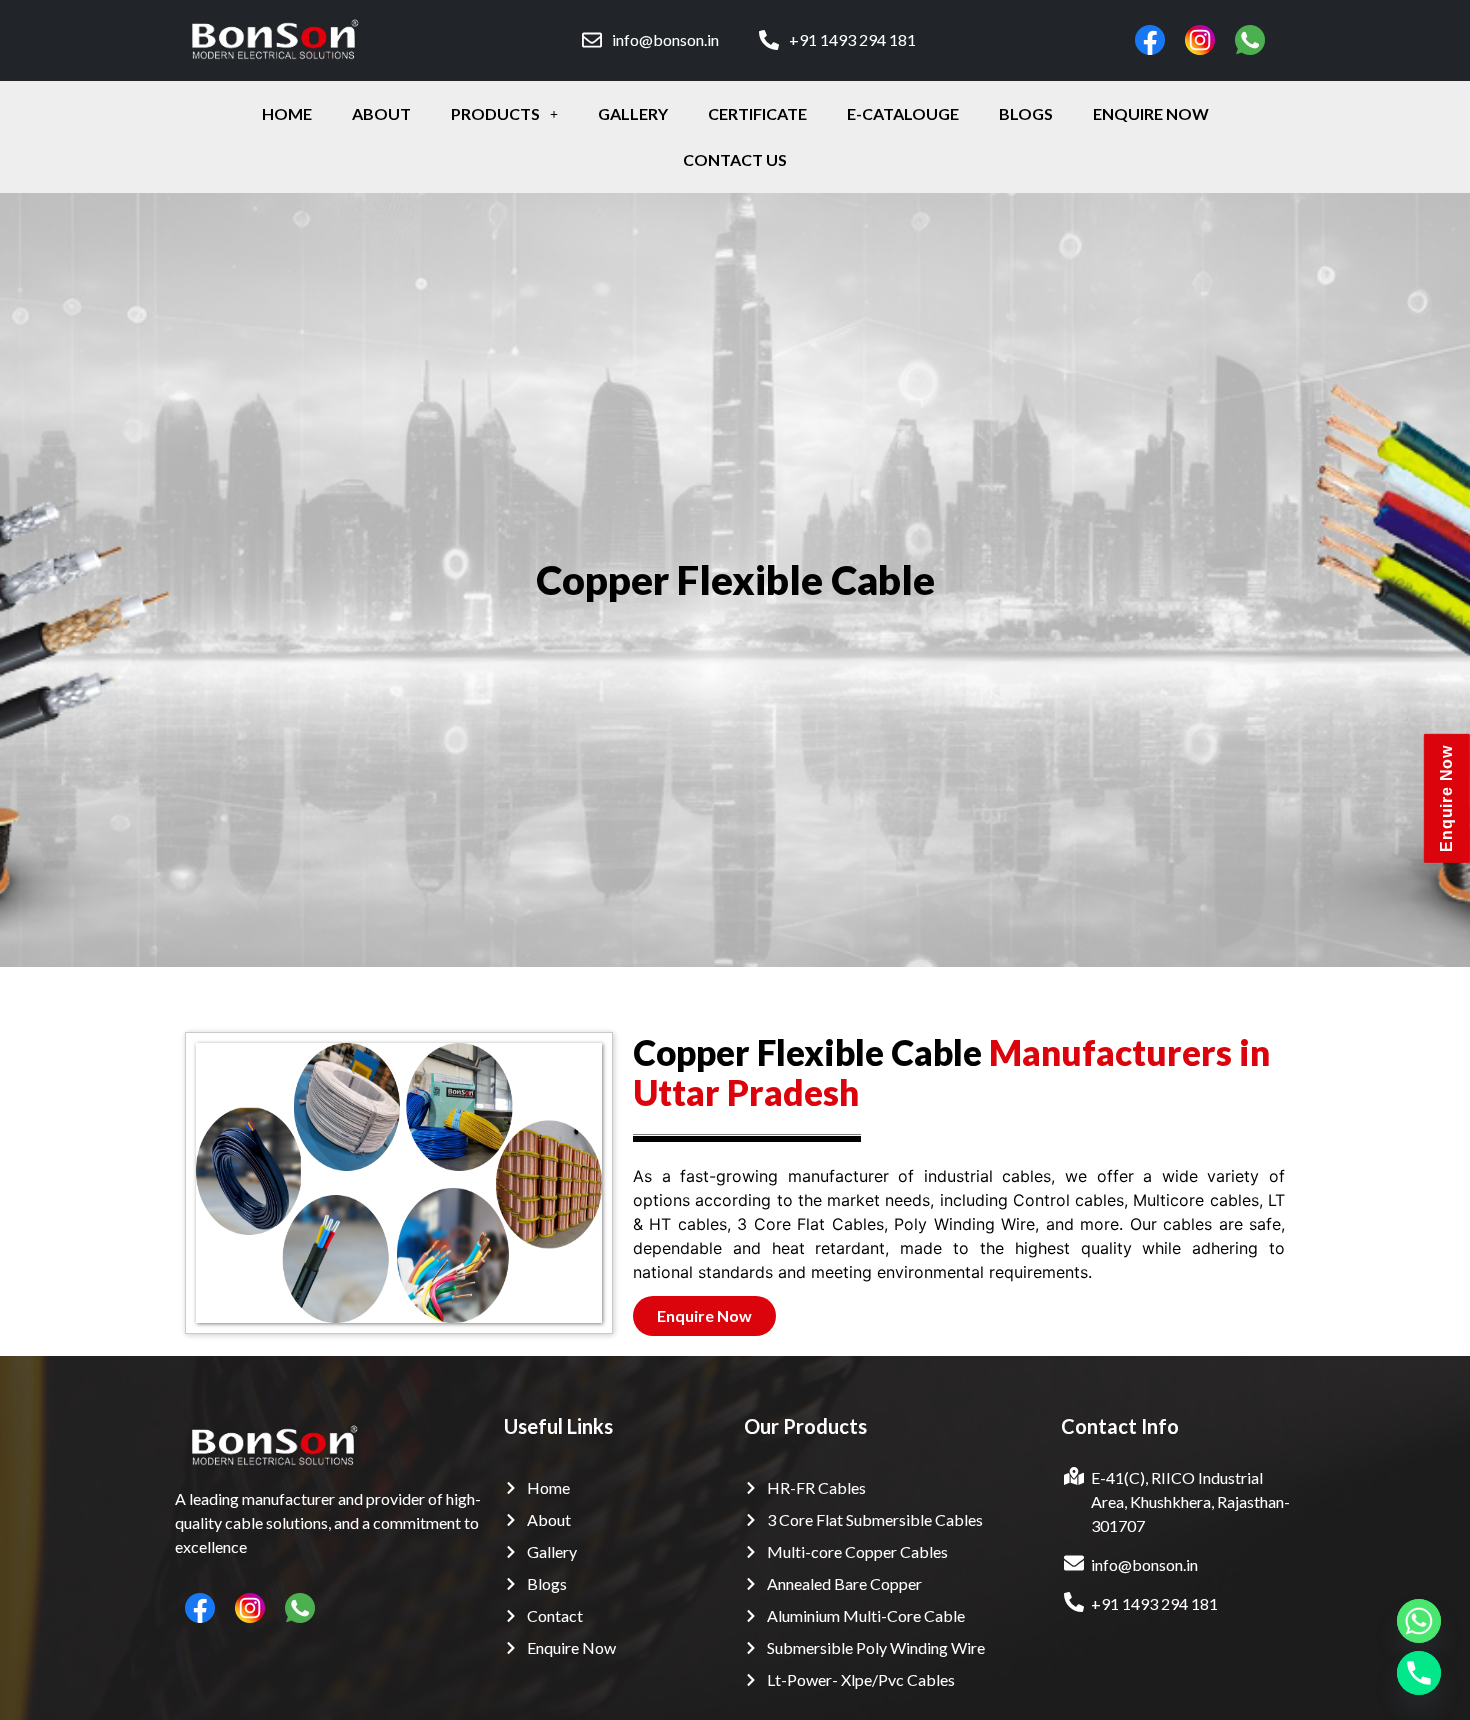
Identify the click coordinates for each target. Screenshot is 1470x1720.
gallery (633, 113)
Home (287, 113)
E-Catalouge (903, 113)
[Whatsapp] (1419, 1621)
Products (495, 113)
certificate (757, 113)
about (381, 113)
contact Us (735, 159)
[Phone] (1419, 1673)
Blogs (1026, 113)
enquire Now (1151, 113)
